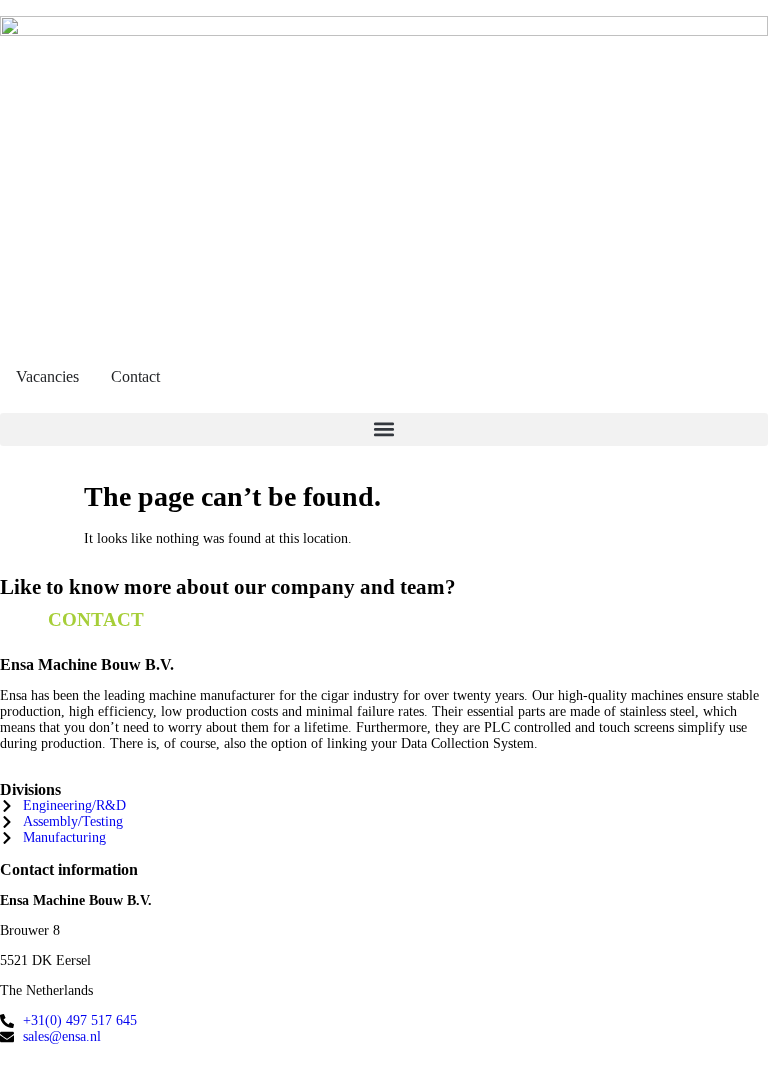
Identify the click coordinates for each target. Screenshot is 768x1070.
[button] (384, 429)
